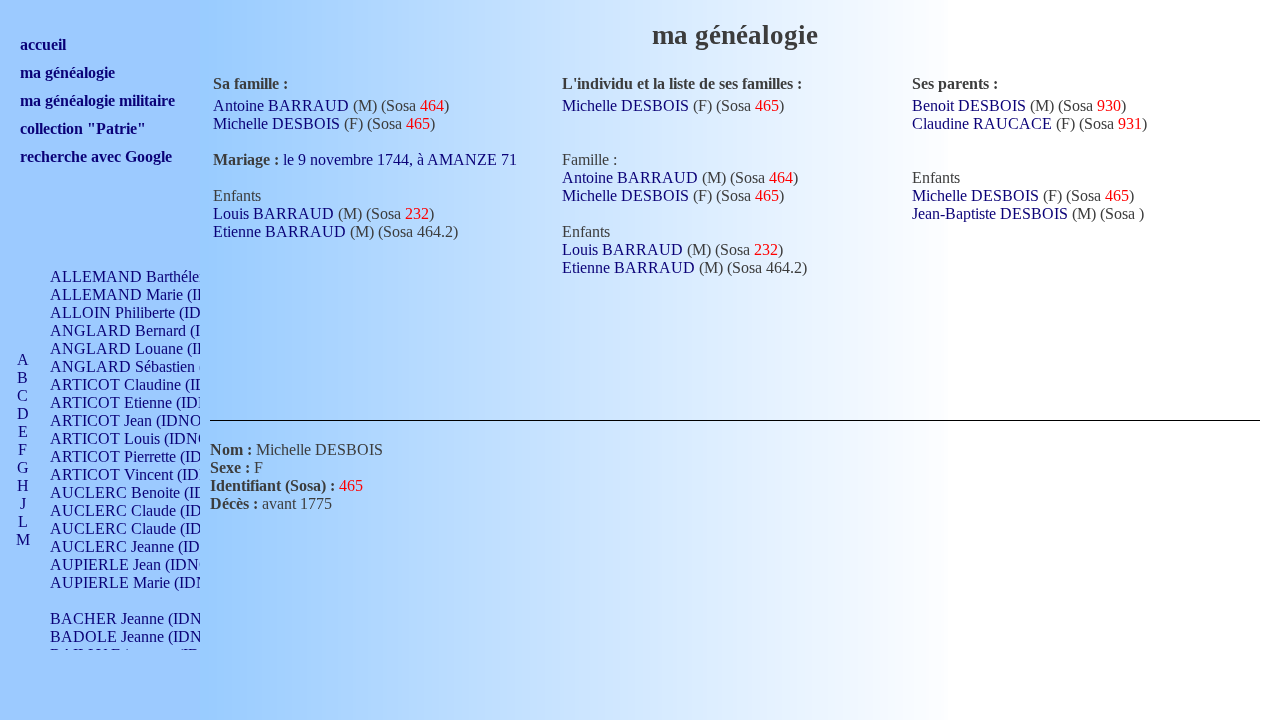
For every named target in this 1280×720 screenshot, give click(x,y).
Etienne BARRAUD (279, 231)
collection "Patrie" (83, 128)
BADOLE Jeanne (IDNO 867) (148, 636)
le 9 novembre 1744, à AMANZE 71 (402, 159)
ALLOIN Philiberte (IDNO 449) (154, 312)
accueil (43, 44)
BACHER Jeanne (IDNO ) (136, 618)
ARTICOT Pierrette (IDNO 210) (154, 456)
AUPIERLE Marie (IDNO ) (139, 582)
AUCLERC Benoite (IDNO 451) (156, 492)
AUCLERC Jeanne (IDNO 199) (153, 546)
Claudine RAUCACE (982, 123)
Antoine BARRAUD (281, 105)
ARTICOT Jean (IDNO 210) (142, 420)
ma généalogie (67, 72)
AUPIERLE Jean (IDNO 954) (147, 564)
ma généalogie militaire (97, 100)
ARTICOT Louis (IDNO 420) (146, 438)
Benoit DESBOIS (969, 105)
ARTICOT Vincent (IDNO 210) (153, 474)
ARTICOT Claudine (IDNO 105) (157, 384)
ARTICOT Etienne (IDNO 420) (152, 402)
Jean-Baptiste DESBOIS (990, 213)
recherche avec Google (96, 156)
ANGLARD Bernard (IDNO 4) (151, 330)
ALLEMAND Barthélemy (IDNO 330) (176, 276)
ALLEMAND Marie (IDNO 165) (158, 294)
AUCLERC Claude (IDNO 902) (154, 510)
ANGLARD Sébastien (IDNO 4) (156, 366)
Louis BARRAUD (273, 213)
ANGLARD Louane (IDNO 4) (150, 348)
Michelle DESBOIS (276, 123)
